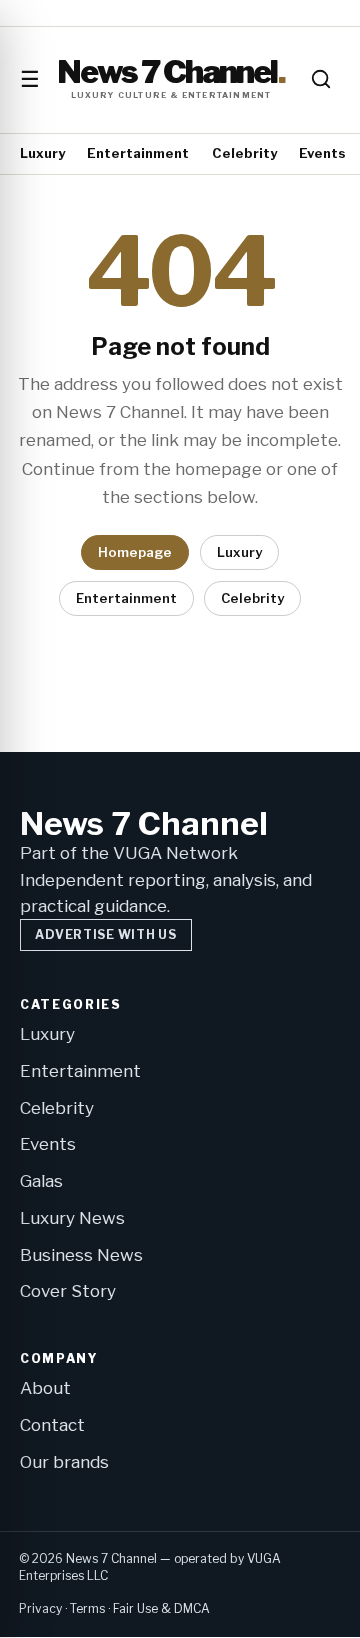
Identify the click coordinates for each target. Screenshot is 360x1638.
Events (322, 153)
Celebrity (244, 153)
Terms (87, 1608)
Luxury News (72, 1218)
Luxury (42, 153)
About (45, 1388)
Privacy (40, 1608)
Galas (41, 1181)
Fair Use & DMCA (161, 1608)
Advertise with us (105, 934)
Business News (81, 1255)
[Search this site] (321, 79)
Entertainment (138, 153)
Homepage (135, 552)
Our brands (64, 1462)
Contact (52, 1425)
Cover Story (68, 1291)
